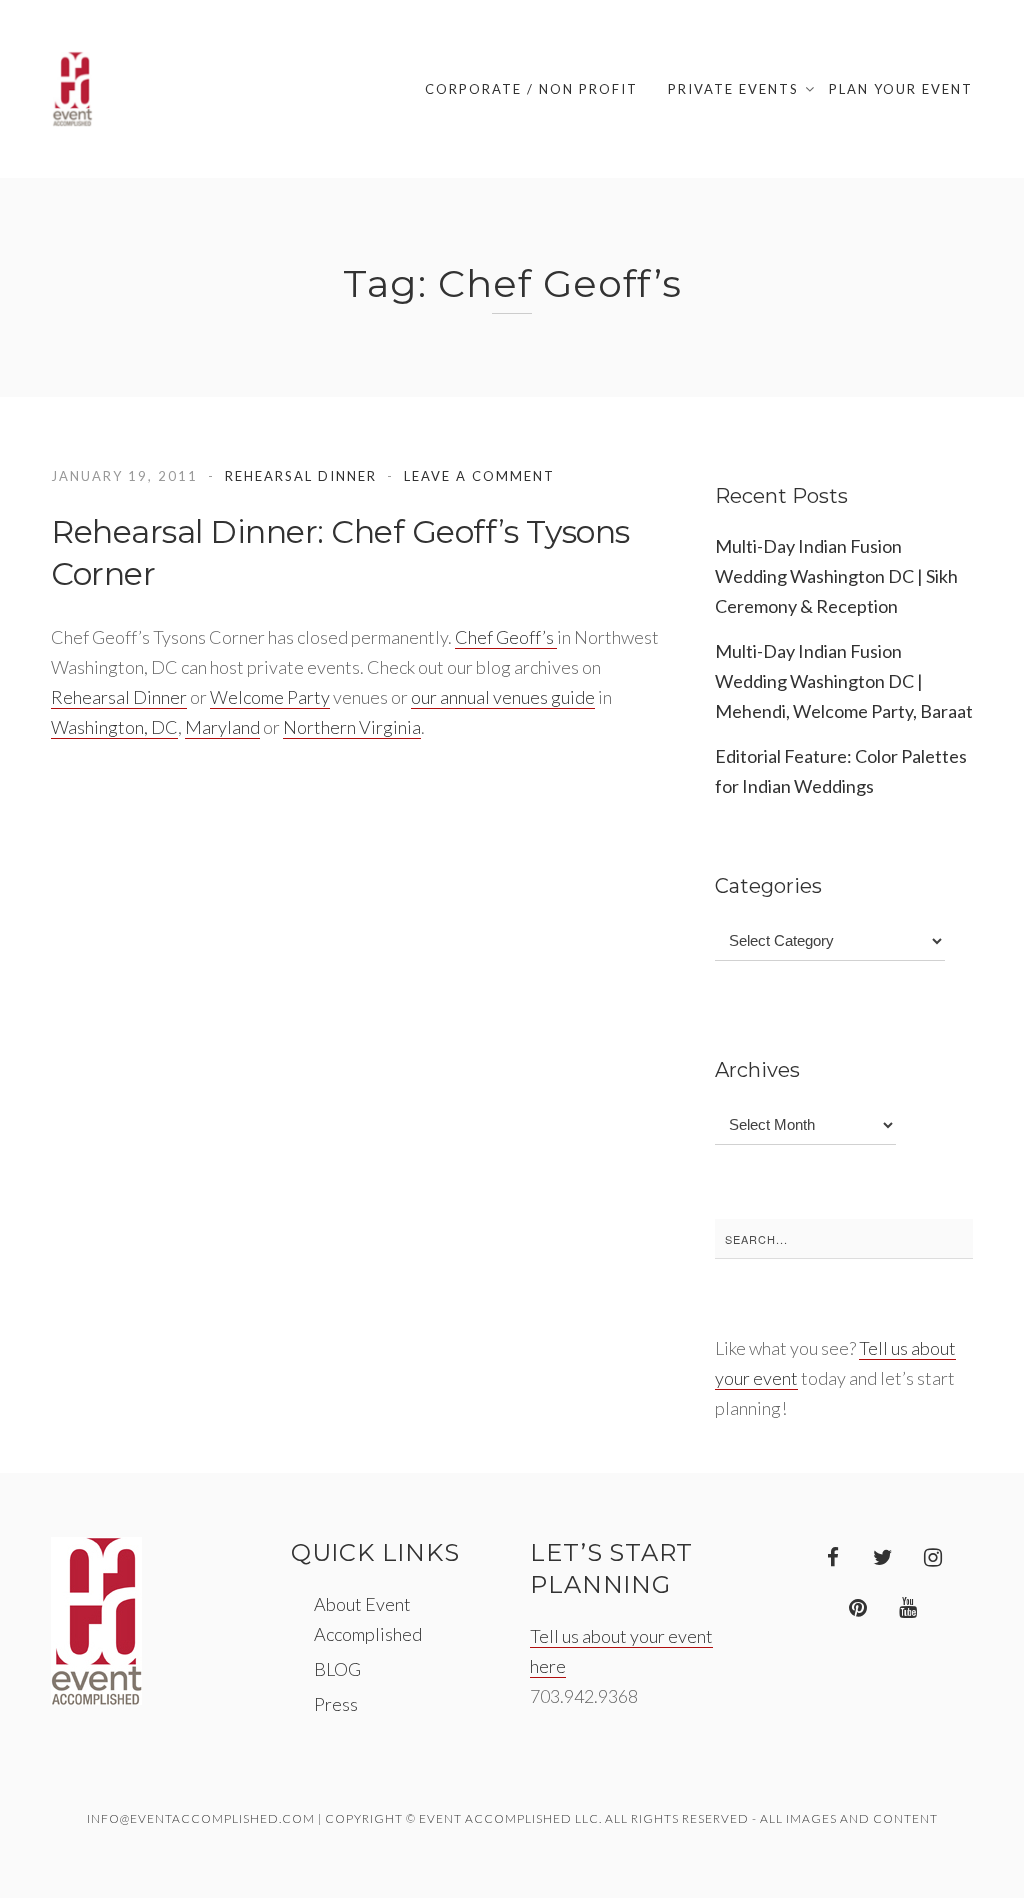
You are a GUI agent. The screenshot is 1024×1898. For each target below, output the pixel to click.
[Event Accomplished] (72, 89)
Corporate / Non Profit (531, 89)
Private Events (733, 89)
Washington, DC (114, 727)
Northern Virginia (352, 727)
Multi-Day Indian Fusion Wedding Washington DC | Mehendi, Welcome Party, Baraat (844, 681)
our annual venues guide (503, 697)
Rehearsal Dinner (301, 476)
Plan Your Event (901, 89)
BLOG (337, 1669)
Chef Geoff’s (506, 637)
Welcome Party (270, 697)
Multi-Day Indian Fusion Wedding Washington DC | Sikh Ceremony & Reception (836, 576)
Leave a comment (479, 476)
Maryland (222, 727)
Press (336, 1704)
